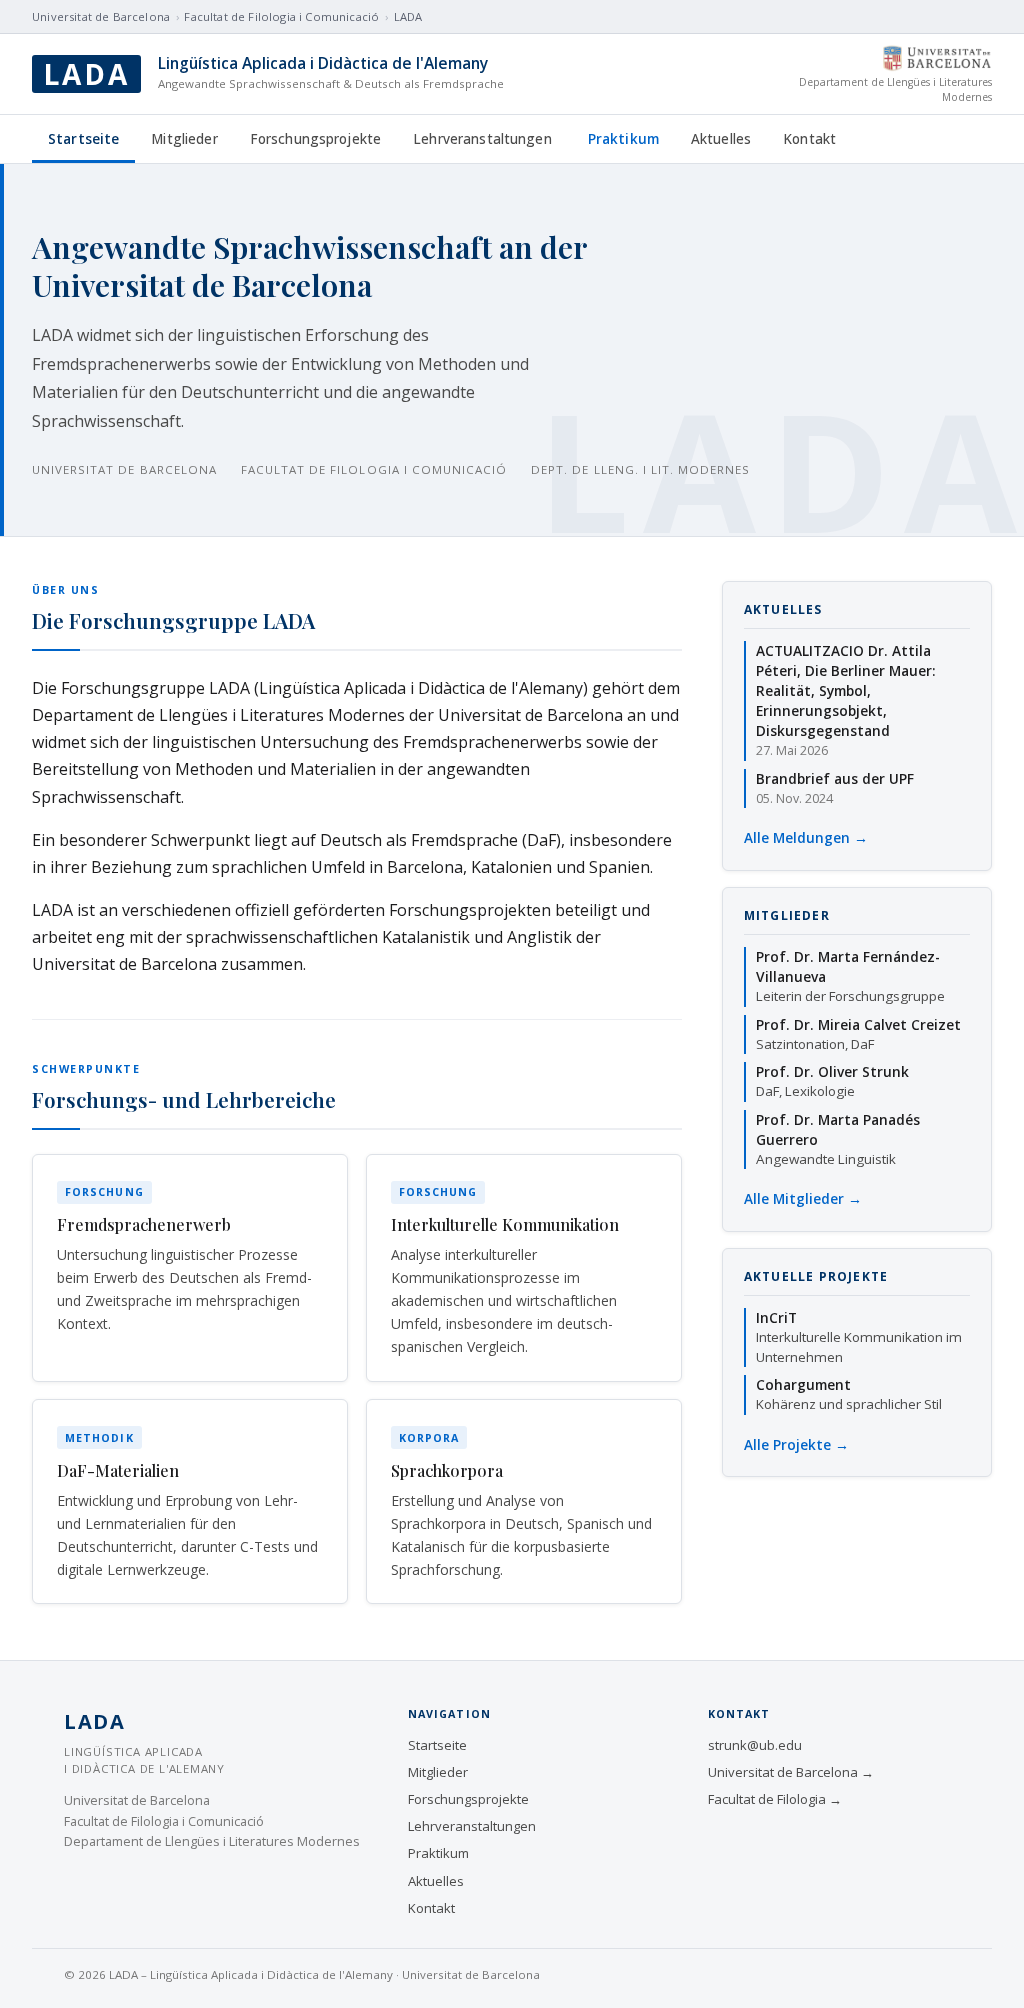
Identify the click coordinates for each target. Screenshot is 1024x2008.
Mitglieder (184, 139)
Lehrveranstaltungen (482, 139)
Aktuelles (721, 139)
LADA (408, 16)
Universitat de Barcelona (101, 16)
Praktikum (623, 139)
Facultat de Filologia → (775, 1799)
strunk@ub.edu (755, 1745)
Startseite (83, 139)
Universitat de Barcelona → (791, 1772)
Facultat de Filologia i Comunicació (281, 16)
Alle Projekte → (796, 1444)
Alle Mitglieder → (803, 1198)
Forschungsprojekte (315, 139)
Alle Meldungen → (806, 837)
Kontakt (809, 139)
